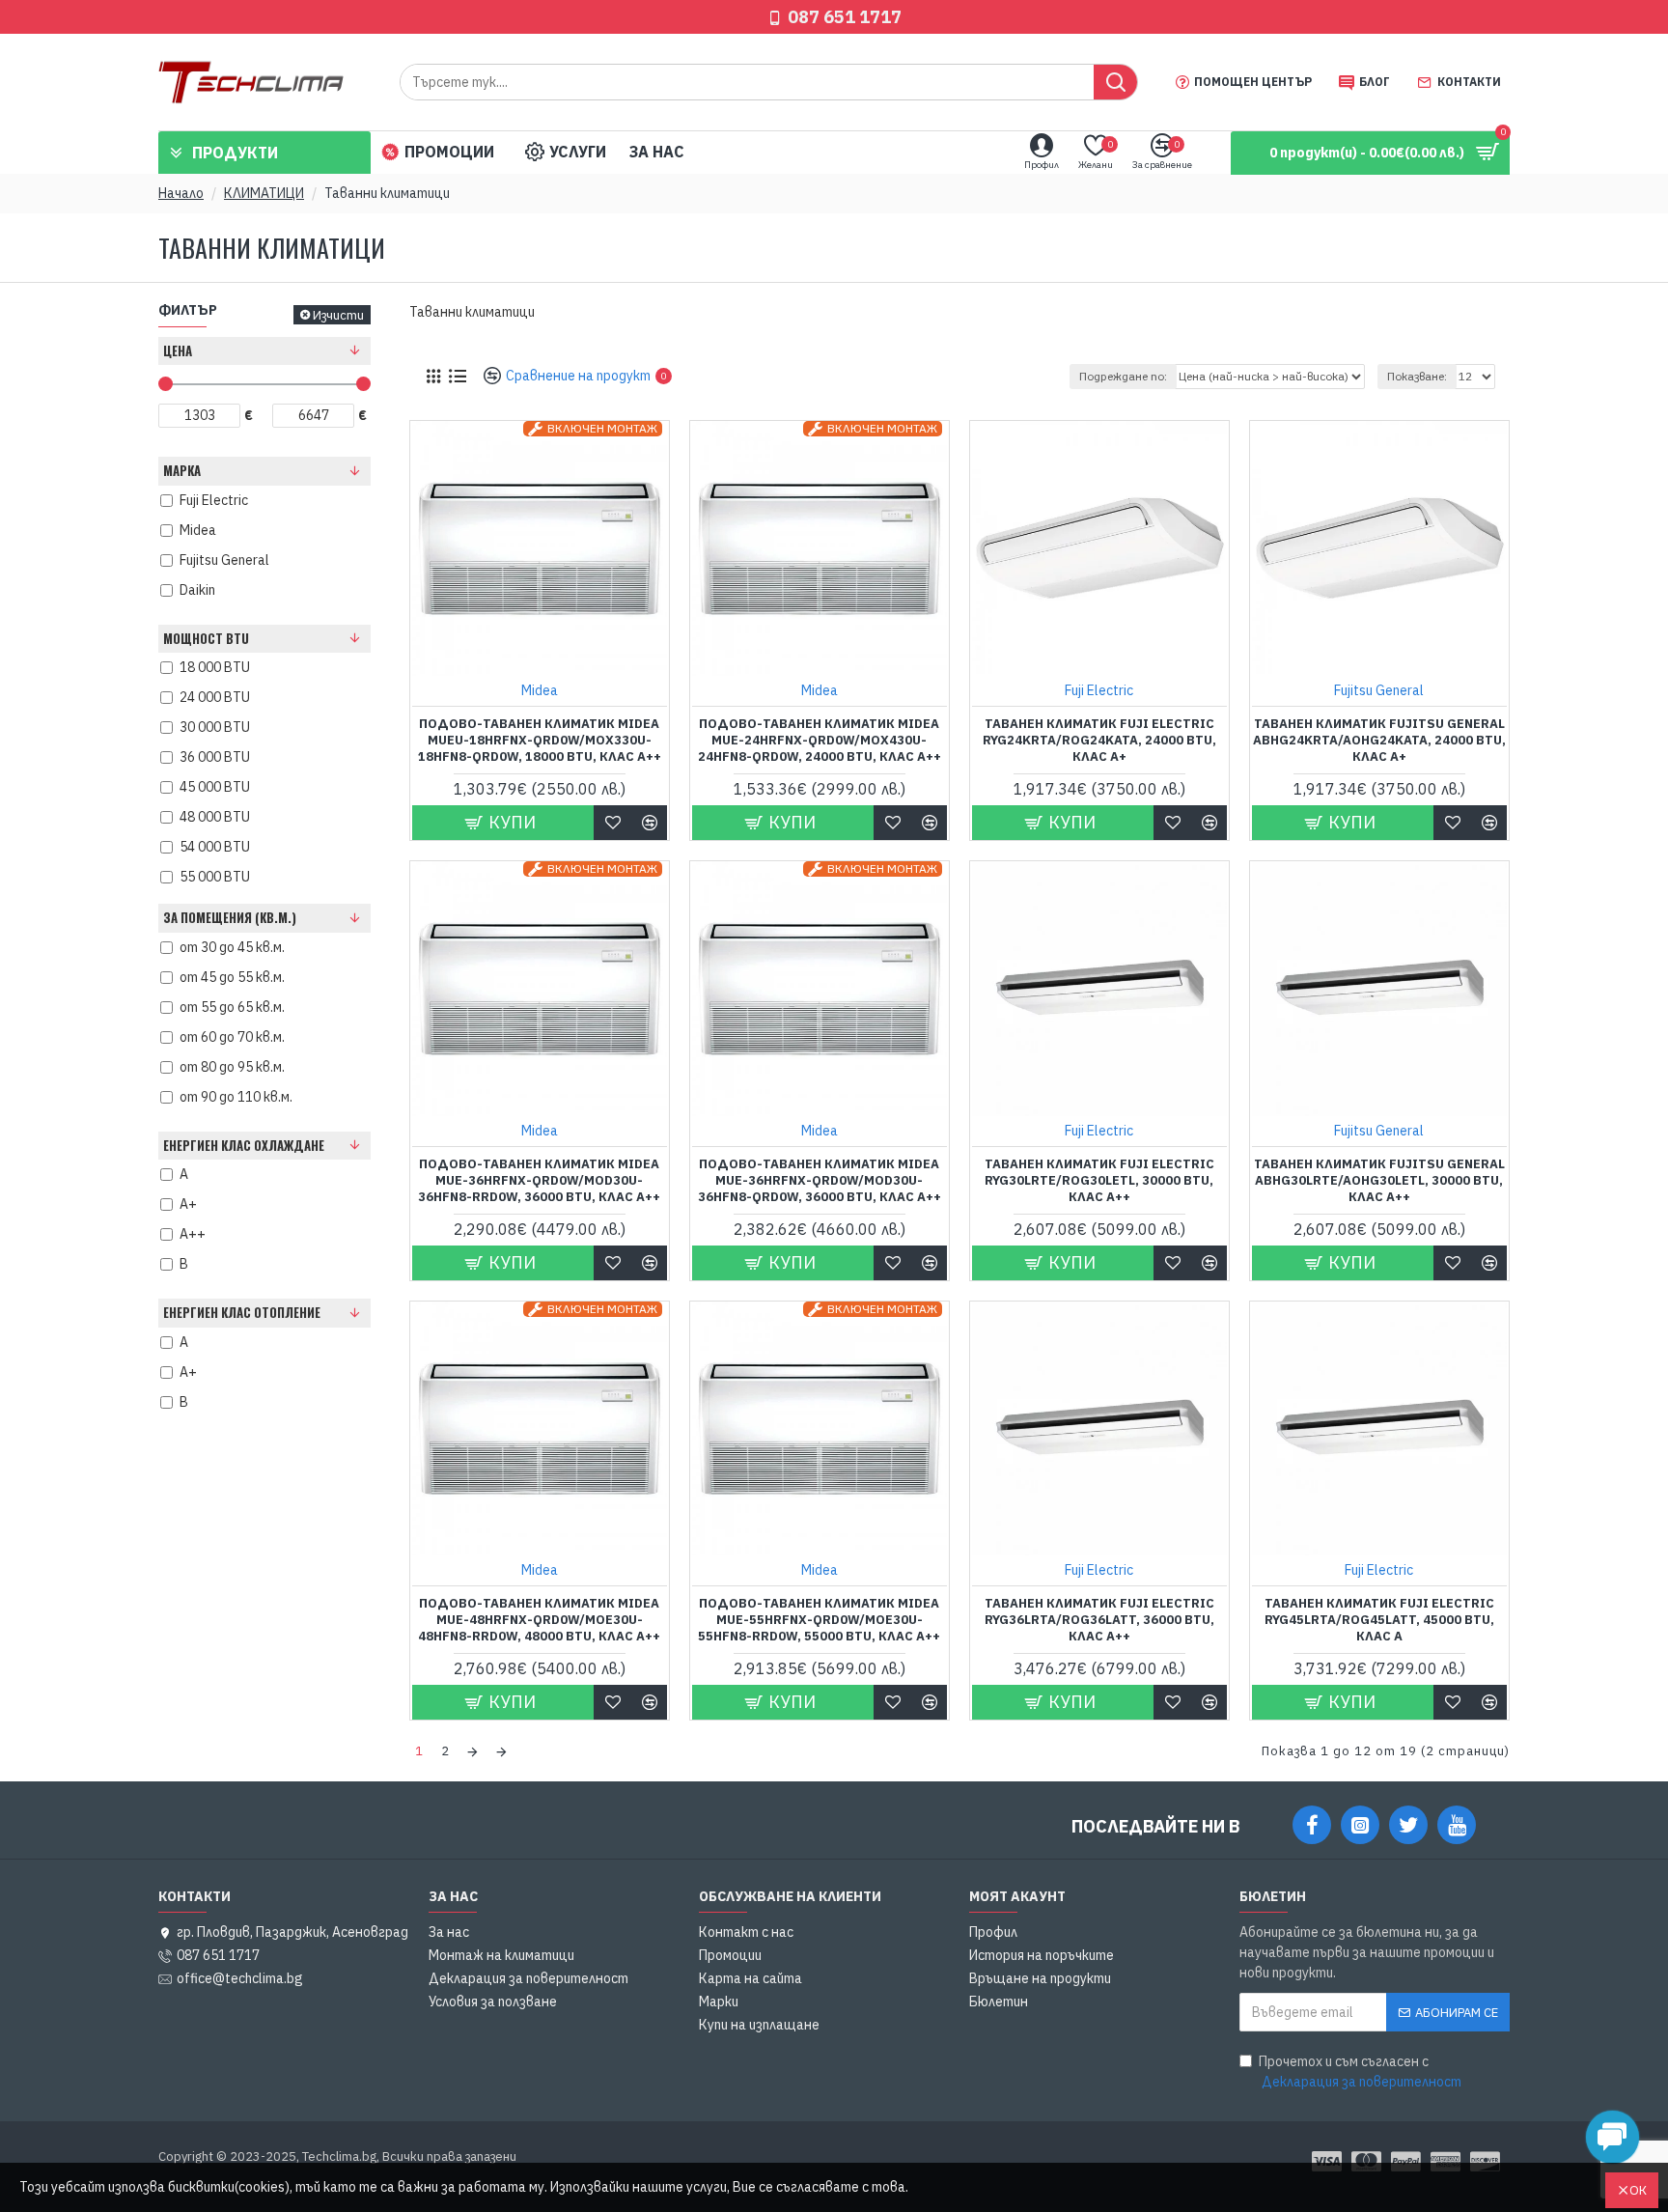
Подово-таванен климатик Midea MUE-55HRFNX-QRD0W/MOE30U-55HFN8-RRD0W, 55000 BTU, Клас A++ (819, 1620)
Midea (540, 690)
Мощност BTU (206, 638)
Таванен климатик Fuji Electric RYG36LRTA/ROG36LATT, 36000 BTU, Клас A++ (1099, 1620)
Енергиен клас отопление (242, 1312)
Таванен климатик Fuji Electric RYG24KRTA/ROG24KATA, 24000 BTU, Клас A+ (1099, 741)
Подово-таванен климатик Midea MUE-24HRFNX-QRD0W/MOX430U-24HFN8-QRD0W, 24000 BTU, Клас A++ (820, 741)
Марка (182, 470)
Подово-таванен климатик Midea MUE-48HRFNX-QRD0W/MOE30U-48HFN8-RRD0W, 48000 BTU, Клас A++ (539, 1620)
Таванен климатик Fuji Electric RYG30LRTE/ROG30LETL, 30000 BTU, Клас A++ (1099, 1181)
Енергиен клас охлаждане (244, 1145)
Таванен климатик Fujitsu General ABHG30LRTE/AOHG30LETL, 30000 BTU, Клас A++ (1379, 1181)
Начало (181, 193)
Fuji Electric (1099, 690)
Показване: (1417, 376)
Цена (178, 350)
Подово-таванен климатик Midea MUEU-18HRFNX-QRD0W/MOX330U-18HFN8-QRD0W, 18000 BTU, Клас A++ (540, 741)
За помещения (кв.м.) (230, 917)
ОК (1638, 2190)
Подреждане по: (1123, 376)
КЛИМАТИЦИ (264, 193)
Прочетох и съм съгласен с (1360, 2072)
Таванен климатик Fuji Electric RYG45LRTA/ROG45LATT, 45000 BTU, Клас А (1379, 1620)
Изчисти (338, 315)
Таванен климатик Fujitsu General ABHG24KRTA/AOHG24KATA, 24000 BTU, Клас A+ (1379, 741)
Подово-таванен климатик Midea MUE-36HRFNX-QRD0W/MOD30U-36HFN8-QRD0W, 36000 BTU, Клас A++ (820, 1181)
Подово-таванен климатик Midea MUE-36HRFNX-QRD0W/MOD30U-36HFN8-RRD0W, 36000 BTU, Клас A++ (539, 1181)
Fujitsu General (1379, 690)
